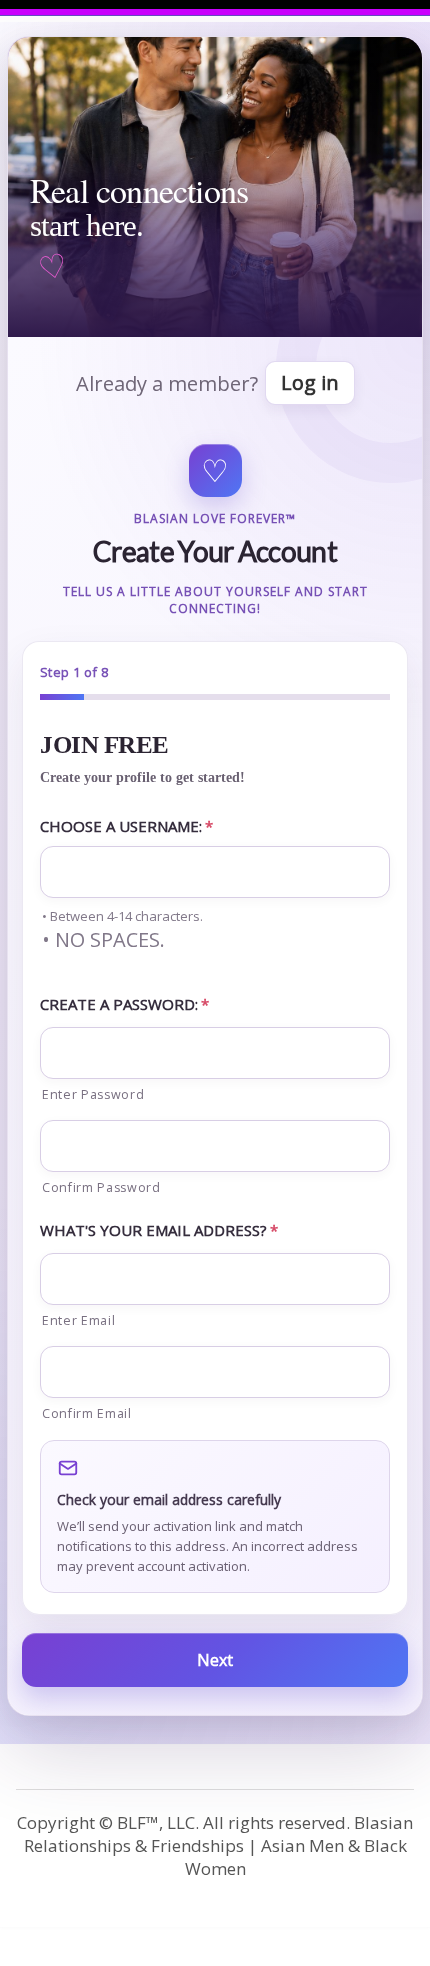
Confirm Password (101, 1187)
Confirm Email (87, 1413)
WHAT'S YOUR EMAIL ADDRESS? (159, 1230)
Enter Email (78, 1320)
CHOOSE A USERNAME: (126, 826)
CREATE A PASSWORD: (124, 1004)
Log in (310, 382)
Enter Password (93, 1094)
